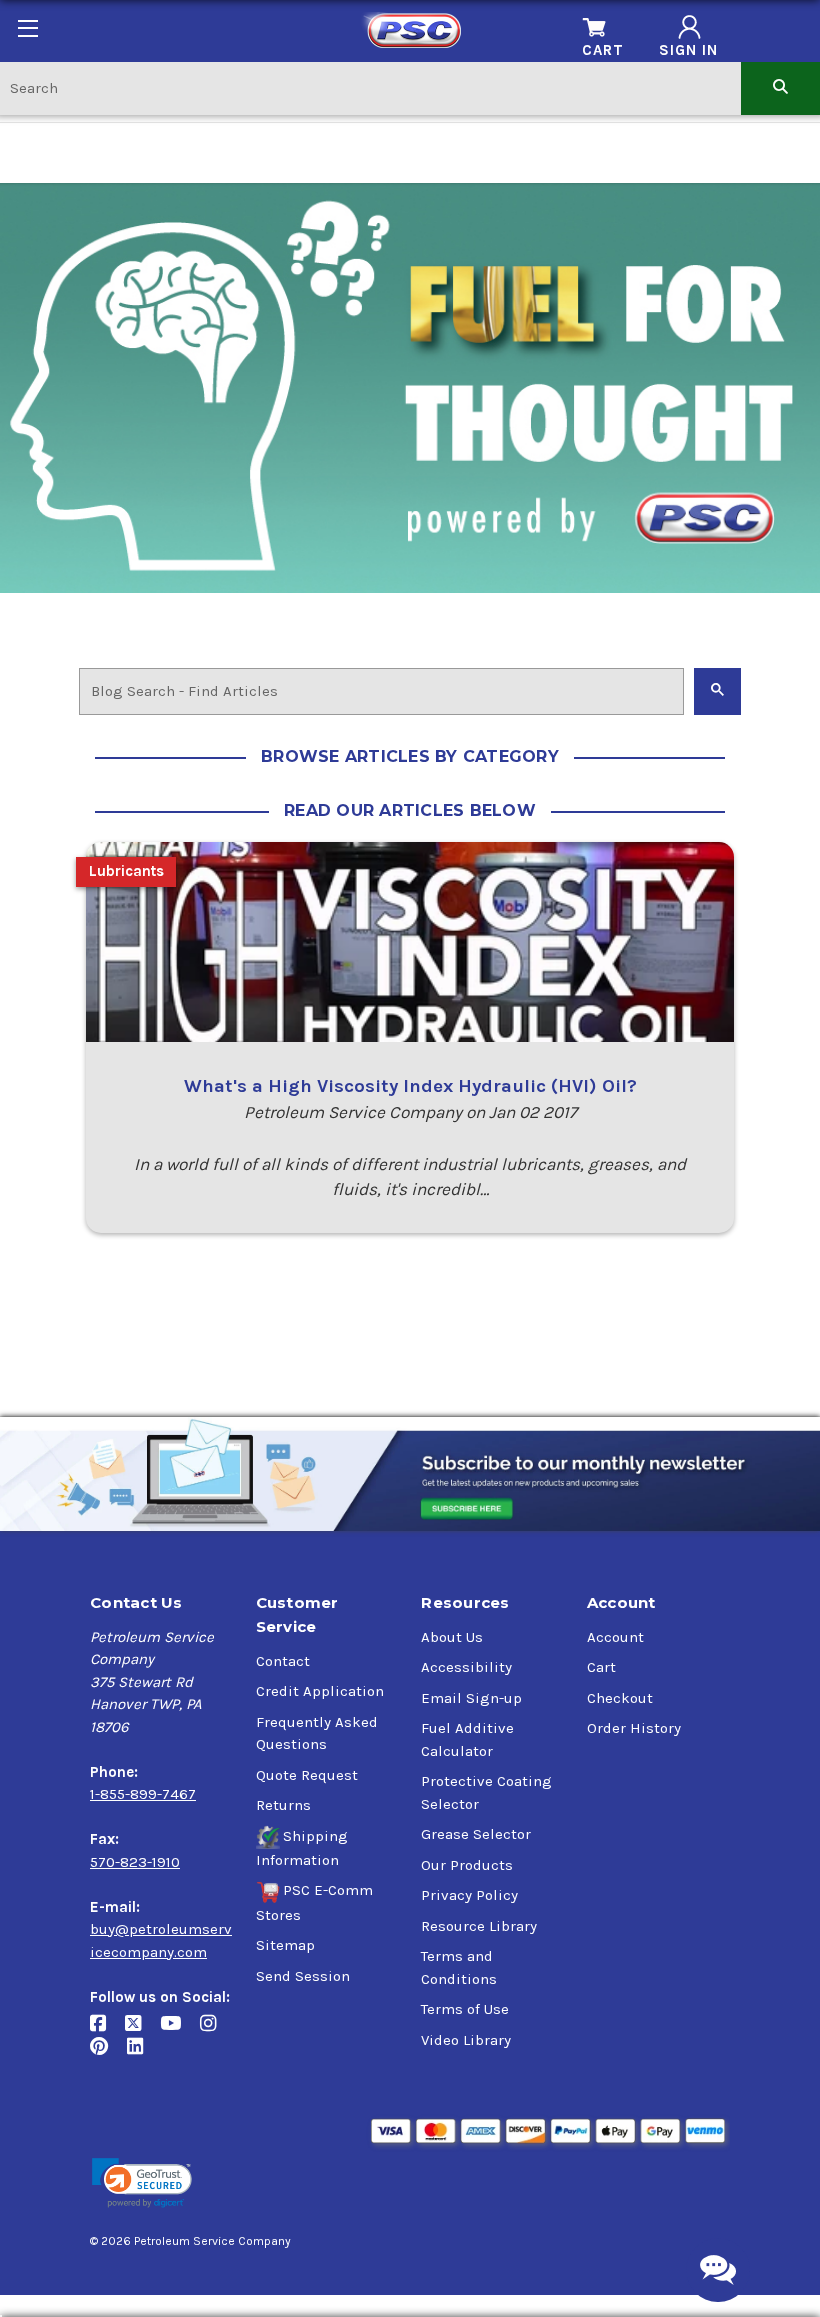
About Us (452, 1637)
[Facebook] (107, 2031)
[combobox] (370, 87)
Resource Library (479, 1926)
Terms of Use (465, 2009)
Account (615, 1637)
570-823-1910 (135, 1862)
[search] (780, 87)
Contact (283, 1661)
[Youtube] (180, 2031)
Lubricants (126, 871)
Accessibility (466, 1667)
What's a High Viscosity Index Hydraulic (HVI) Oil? (410, 1086)
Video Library (466, 2040)
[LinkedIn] (142, 2054)
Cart (601, 1667)
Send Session (303, 1976)
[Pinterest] (108, 2054)
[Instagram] (215, 2031)
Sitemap (285, 1945)
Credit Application (320, 1691)
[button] (142, 2183)
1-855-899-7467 (143, 1794)
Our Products (467, 1865)
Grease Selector (476, 1834)
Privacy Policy (469, 1895)
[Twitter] (142, 2031)
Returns (283, 1805)
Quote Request (307, 1775)
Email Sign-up (471, 1698)
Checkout (620, 1698)
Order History (634, 1728)
